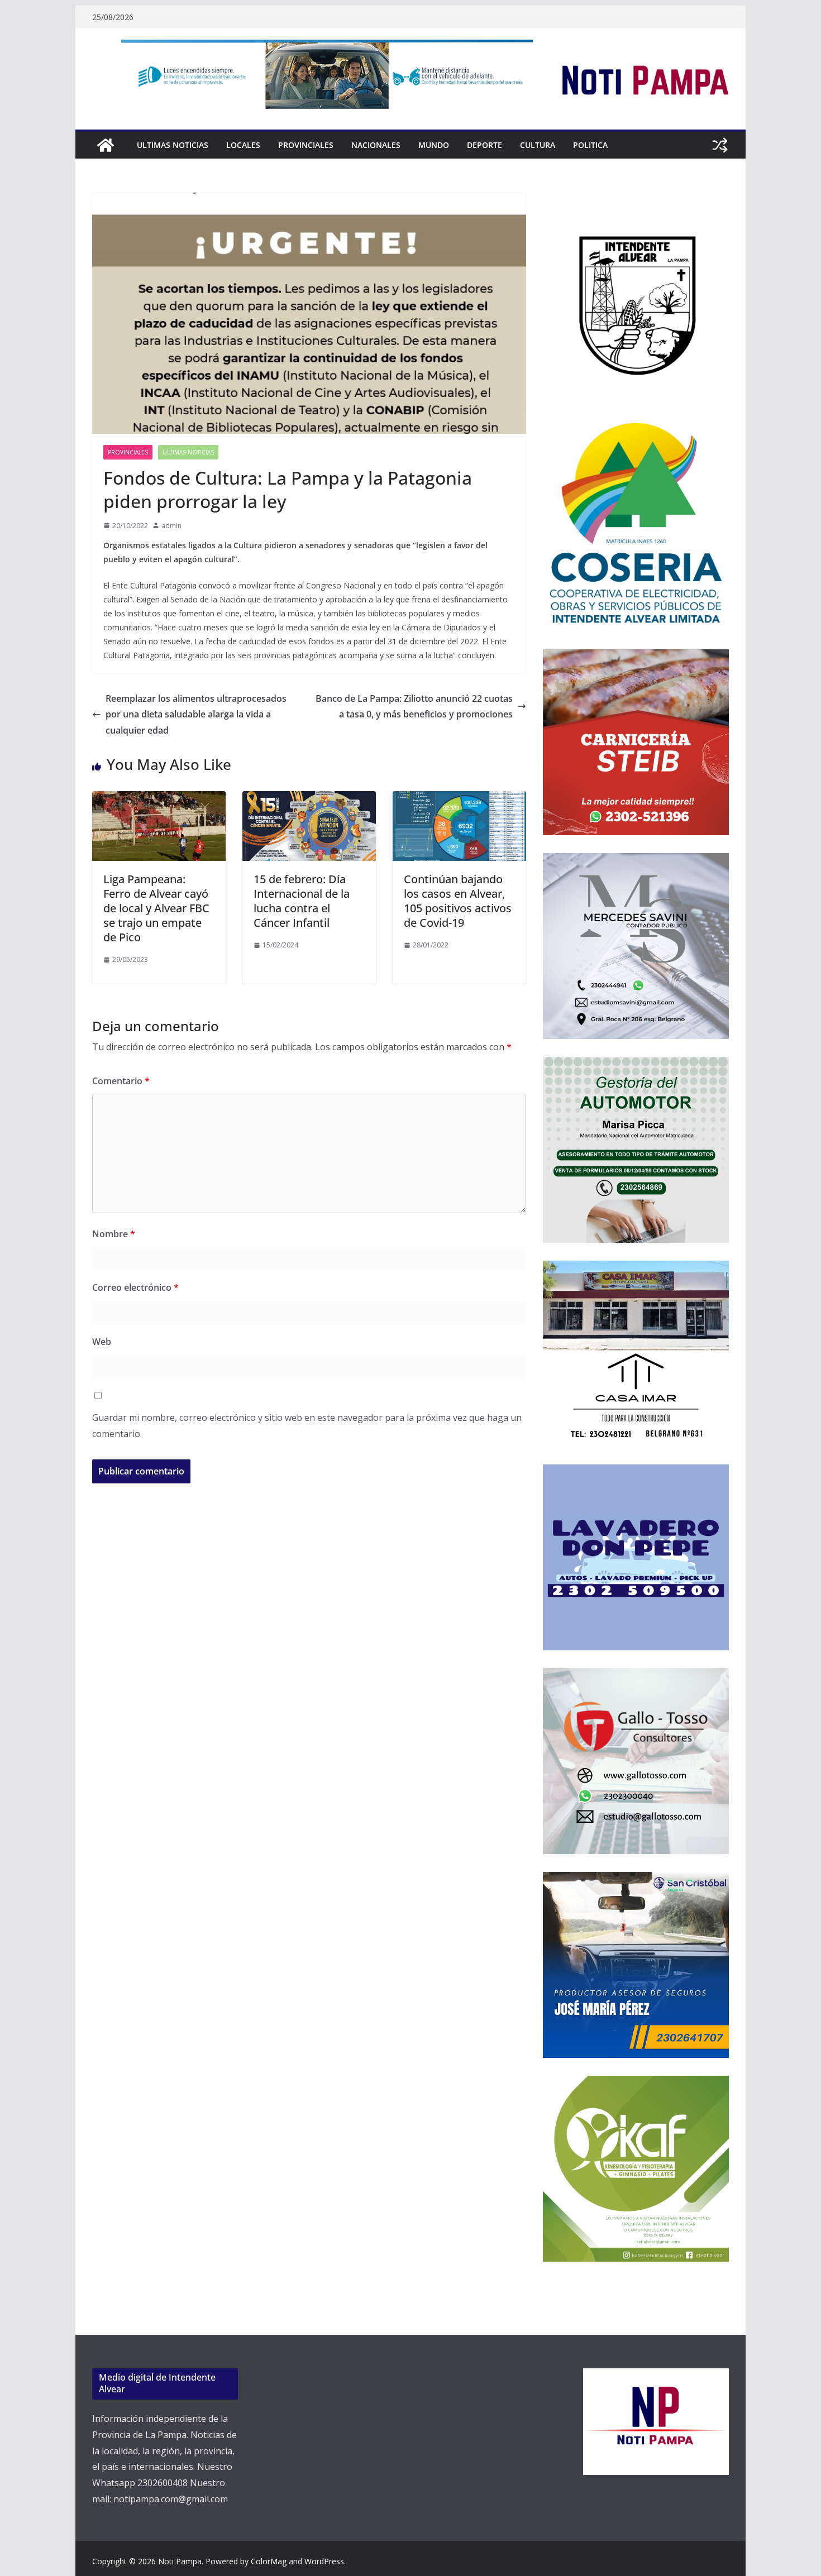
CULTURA (538, 145)
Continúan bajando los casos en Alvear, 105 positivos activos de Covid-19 (458, 901)
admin (171, 526)
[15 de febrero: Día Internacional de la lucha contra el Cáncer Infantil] (309, 799)
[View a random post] (720, 145)
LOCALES (243, 145)
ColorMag (269, 2561)
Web (102, 1342)
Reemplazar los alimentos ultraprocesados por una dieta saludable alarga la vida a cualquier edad (196, 715)
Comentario (121, 1081)
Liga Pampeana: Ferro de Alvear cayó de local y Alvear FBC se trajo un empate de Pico (156, 908)
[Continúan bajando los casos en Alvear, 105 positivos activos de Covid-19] (459, 799)
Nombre (114, 1234)
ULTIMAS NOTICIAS (173, 145)
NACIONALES (376, 145)
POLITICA (590, 145)
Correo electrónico (135, 1287)
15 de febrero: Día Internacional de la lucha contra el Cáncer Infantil (302, 901)
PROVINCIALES (306, 145)
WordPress (324, 2561)
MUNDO (434, 145)
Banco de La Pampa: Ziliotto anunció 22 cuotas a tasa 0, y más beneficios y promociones (414, 707)
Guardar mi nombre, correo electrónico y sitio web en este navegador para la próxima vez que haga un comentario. (307, 1426)
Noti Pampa (180, 2561)
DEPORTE (485, 145)
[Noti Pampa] (106, 145)
